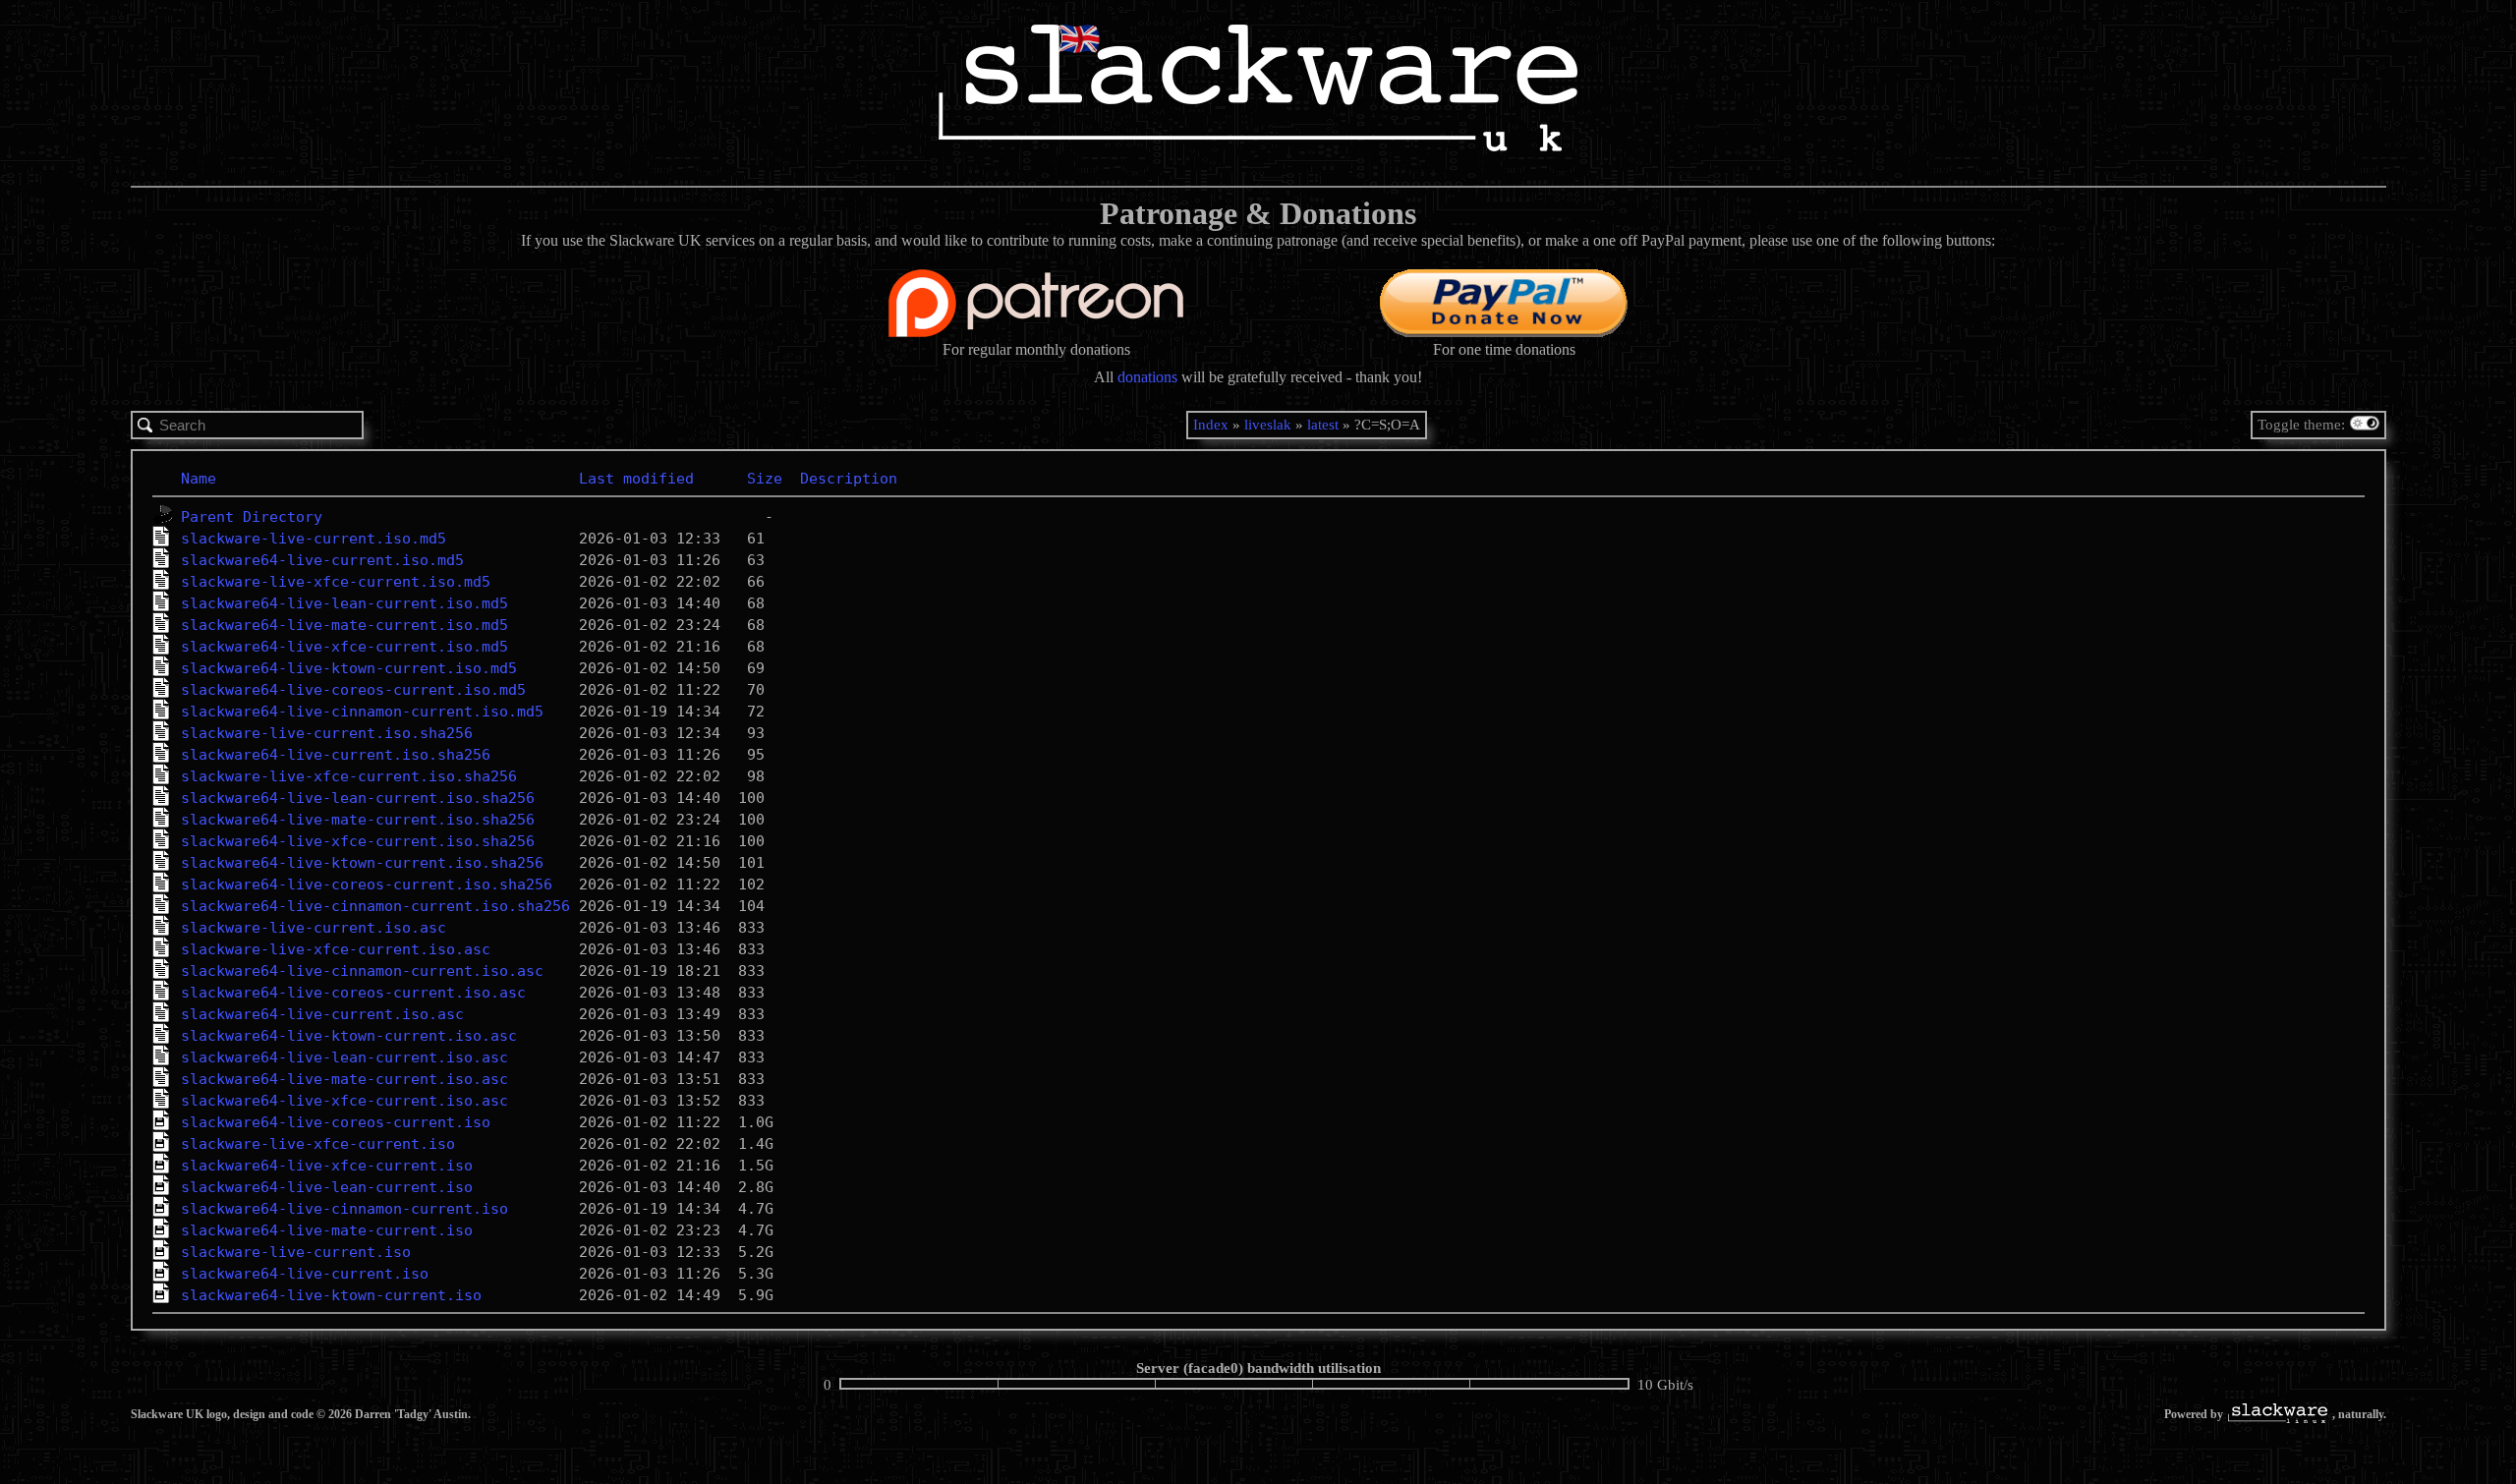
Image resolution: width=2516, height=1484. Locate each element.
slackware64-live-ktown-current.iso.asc (349, 1036)
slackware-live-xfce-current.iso (318, 1144)
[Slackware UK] (1258, 90)
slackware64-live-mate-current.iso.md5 (344, 625)
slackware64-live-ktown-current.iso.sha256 (362, 863)
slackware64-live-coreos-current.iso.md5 (353, 690)
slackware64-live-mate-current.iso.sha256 (358, 820)
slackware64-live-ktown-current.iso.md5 (349, 668)
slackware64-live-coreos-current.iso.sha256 (367, 885)
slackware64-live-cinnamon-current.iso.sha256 (375, 906)
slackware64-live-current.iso (305, 1274)
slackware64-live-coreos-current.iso (336, 1122)
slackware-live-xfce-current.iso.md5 (336, 582)
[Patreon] (1036, 332)
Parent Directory (252, 517)
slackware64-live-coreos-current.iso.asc (353, 993)
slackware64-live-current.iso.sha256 (336, 755)
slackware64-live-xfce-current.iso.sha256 (358, 841)
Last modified (636, 479)
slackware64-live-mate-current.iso (327, 1230)
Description (849, 479)
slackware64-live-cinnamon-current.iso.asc (362, 971)
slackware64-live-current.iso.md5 (322, 560)
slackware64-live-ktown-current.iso (331, 1295)
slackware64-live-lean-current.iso (327, 1187)
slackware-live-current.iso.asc (314, 928)
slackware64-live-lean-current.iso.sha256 (358, 798)
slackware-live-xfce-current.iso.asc (336, 949)
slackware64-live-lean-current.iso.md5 (344, 603)
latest (1323, 425)
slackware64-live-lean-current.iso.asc (344, 1057)
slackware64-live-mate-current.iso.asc (344, 1079)
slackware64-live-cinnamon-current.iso (344, 1209)
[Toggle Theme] (2367, 425)
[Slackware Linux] (2278, 1415)
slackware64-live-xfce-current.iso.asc (344, 1101)
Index (1211, 425)
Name (199, 479)
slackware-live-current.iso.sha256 (327, 733)
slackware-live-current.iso (296, 1252)
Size (765, 479)
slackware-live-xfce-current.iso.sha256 (349, 776)
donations (1147, 377)
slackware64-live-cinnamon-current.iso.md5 (362, 712)
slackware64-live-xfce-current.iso (327, 1166)
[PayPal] (1504, 332)
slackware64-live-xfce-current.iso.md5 (344, 647)
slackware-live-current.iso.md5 (314, 539)
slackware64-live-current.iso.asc (322, 1014)
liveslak (1268, 425)
